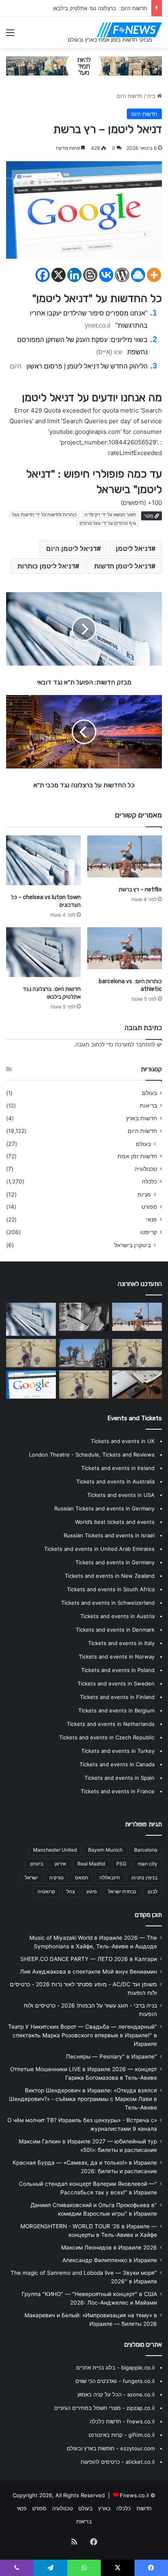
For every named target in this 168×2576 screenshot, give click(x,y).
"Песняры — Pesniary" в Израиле (112, 2056)
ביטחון (37, 1864)
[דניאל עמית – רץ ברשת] (31, 1353)
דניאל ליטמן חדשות (123, 566)
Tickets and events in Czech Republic (107, 1737)
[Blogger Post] (90, 275)
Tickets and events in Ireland (118, 1468)
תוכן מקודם (148, 1915)
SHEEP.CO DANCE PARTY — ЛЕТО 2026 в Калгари (89, 1959)
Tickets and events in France (118, 1791)
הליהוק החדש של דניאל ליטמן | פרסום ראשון (87, 366)
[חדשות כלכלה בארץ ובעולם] (84, 65)
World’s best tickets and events (115, 1522)
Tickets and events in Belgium (116, 1710)
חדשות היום (130, 96)
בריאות (148, 1106)
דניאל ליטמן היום (71, 549)
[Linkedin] (74, 275)
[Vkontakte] (106, 275)
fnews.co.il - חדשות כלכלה (122, 2421)
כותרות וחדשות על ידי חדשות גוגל (44, 515)
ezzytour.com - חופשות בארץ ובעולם (111, 2448)
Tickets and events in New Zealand (110, 1576)
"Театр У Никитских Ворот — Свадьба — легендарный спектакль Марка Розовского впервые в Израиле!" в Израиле (83, 2035)
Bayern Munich (105, 1850)
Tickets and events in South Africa (111, 1589)
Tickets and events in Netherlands (111, 1724)
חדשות (144, 2508)
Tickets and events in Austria (117, 1616)
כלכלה (149, 1181)
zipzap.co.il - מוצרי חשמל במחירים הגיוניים (104, 2408)
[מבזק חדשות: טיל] (84, 1317)
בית (152, 96)
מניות (144, 1194)
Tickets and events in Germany (115, 1562)
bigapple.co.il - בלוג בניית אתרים (115, 2367)
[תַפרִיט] (10, 35)
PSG (121, 1864)
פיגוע (92, 1891)
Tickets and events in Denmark (115, 1630)
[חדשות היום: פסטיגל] (84, 1353)
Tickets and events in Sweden (116, 1683)
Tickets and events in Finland (117, 1697)
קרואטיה (46, 1891)
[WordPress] (122, 275)
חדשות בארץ (141, 1118)
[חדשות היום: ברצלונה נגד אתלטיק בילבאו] (43, 952)
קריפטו (149, 1232)
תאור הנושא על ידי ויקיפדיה (110, 515)
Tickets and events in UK (123, 1441)
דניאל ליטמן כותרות (46, 566)
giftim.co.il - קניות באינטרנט (122, 2435)
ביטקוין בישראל (133, 1245)
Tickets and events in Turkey (118, 1751)
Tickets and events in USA (121, 1495)
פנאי (151, 1219)
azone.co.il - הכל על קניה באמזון (116, 2394)
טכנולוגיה (146, 1169)
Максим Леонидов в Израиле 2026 (109, 2247)
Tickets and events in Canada (117, 1764)
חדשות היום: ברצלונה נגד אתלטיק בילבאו (100, 8)
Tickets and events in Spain (119, 1778)
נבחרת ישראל (122, 1891)
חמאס (82, 1878)
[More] (154, 275)
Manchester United (55, 1850)
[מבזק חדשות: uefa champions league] (137, 1385)
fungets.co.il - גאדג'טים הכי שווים (115, 2381)
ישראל (31, 1878)
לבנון (153, 1891)
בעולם (149, 1093)
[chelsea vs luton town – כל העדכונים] (43, 860)
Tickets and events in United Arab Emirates (99, 1549)
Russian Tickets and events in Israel (109, 1535)
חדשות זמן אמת (137, 1156)
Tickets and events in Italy (121, 1643)
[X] (59, 275)
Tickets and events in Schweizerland (108, 1603)
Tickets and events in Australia (115, 1481)
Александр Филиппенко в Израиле (110, 2260)
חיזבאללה (110, 1878)
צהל (71, 1891)
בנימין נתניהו (144, 1878)
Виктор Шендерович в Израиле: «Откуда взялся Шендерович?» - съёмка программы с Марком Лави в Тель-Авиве (83, 2099)
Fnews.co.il (134, 2495)
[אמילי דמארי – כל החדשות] (137, 1353)
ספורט (149, 1207)
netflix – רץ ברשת (140, 889)
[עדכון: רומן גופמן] (31, 1385)
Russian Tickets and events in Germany (104, 1508)
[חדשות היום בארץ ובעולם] (129, 30)
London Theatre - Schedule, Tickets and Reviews (92, 1455)
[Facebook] (43, 275)
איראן (60, 1864)
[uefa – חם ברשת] (84, 1385)
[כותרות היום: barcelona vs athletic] (125, 948)
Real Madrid (91, 1864)
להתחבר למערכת (135, 1044)
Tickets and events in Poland (118, 1670)
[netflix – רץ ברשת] (125, 856)
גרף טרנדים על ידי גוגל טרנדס (108, 523)
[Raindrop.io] (138, 275)
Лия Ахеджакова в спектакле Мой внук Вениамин (88, 1972)
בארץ (104, 2508)
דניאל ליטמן (134, 549)
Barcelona (146, 1850)
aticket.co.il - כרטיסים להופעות (118, 2462)
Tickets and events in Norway (117, 1657)
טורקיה (56, 1878)
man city (148, 1864)
